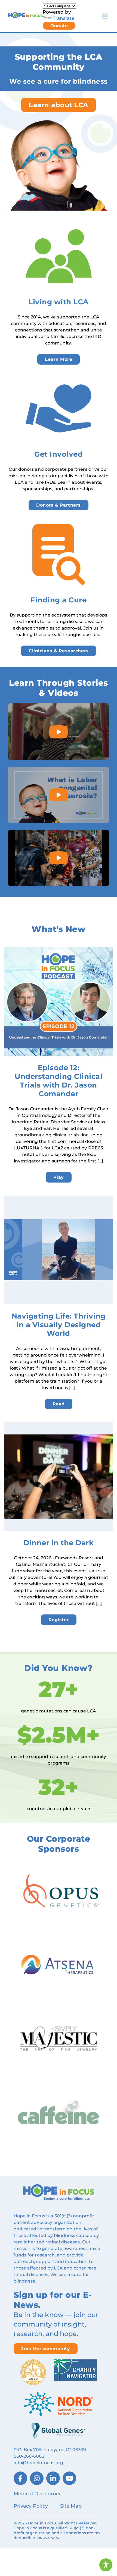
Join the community (46, 2349)
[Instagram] (37, 2478)
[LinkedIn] (53, 2478)
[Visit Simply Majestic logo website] (59, 2038)
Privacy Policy (31, 2506)
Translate (64, 18)
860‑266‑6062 (29, 2456)
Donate (59, 26)
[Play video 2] (59, 795)
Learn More (59, 359)
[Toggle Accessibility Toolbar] (106, 2565)
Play (59, 1177)
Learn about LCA (59, 105)
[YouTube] (69, 2478)
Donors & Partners (59, 505)
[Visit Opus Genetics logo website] (59, 1891)
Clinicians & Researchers (59, 651)
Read (59, 1404)
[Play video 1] (59, 732)
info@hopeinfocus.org (38, 2463)
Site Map (71, 2506)
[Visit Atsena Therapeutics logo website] (59, 1965)
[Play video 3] (59, 858)
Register (59, 1620)
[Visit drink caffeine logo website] (59, 2112)
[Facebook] (20, 2478)
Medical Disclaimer (37, 2494)
